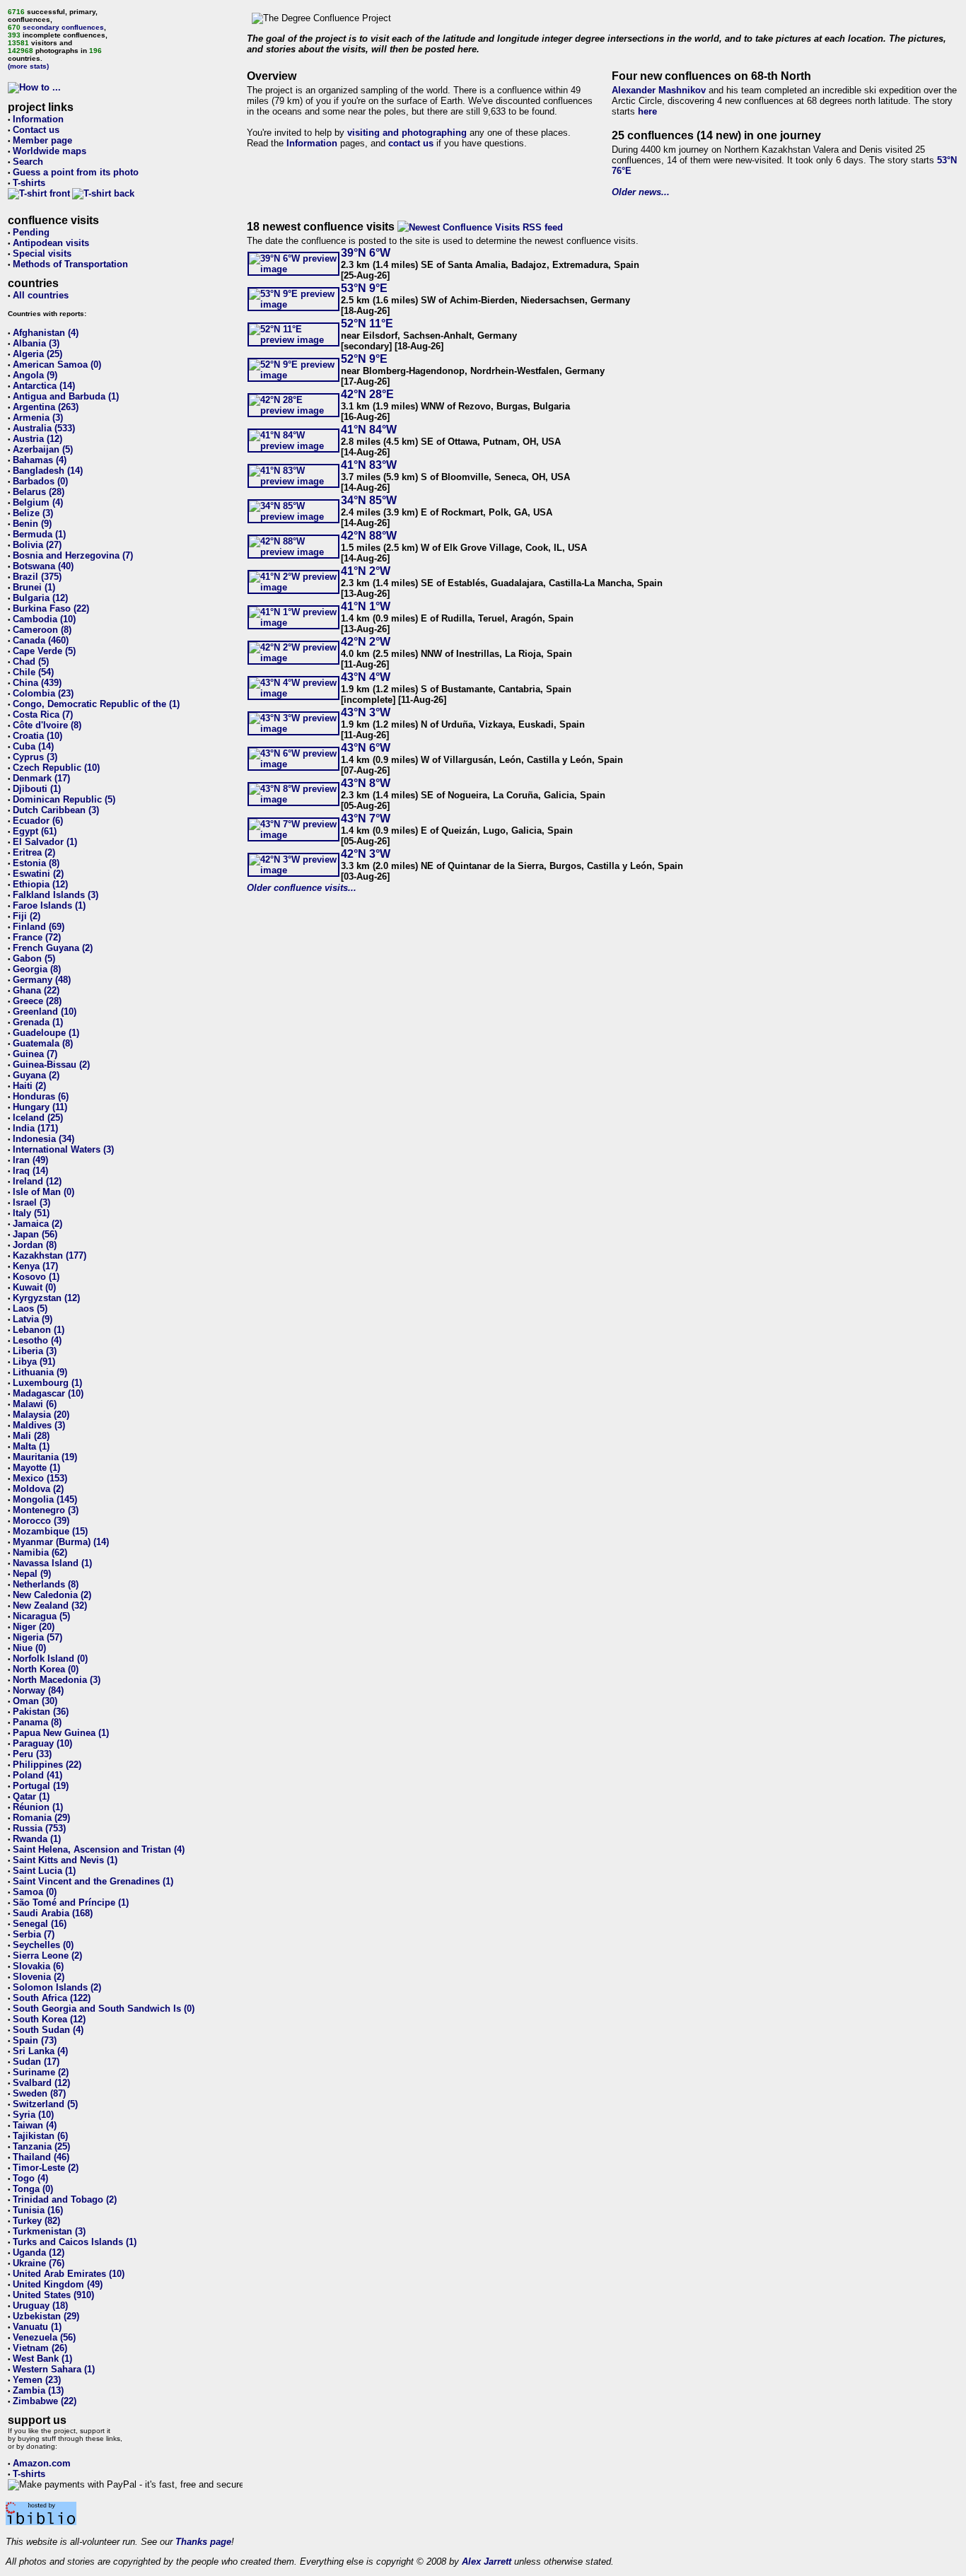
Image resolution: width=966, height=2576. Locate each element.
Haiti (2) (29, 1086)
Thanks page (203, 2542)
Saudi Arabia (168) (53, 1913)
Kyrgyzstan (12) (46, 1298)
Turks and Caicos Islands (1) (75, 2242)
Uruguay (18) (40, 2306)
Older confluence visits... (302, 888)
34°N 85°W (369, 500)
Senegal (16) (40, 1924)
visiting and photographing (407, 133)
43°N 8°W (366, 783)
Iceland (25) (38, 1118)
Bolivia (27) (37, 545)
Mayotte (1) (36, 1468)
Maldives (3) (39, 1425)
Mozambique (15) (50, 1531)
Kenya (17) (35, 1266)
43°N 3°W (366, 712)
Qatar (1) (31, 1796)
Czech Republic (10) (56, 768)
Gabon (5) (34, 958)
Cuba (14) (33, 746)
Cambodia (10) (44, 619)
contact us (411, 143)
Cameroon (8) (42, 630)
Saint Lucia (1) (44, 1871)
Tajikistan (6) (40, 2136)
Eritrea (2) (34, 852)
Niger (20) (34, 1627)
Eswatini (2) (38, 874)
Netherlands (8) (46, 1584)
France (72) (37, 937)
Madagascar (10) (48, 1393)
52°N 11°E (367, 324)
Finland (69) (39, 927)
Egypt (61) (35, 831)
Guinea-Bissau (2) (51, 1065)
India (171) (35, 1128)
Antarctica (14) (44, 386)
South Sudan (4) (48, 2030)
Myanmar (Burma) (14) (61, 1542)
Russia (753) (39, 1828)
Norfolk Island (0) (50, 1659)
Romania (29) (41, 1818)
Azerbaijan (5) (43, 449)
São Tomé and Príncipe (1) (71, 1902)
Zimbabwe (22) (45, 2401)
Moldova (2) (38, 1489)
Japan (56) (35, 1234)
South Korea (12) (49, 2019)
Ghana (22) (36, 990)
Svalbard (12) (41, 2083)
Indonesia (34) (43, 1139)
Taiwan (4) (35, 2125)
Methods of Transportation (70, 264)
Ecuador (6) (38, 821)
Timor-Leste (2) (46, 2168)
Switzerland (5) (45, 2104)
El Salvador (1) (45, 842)
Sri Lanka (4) (40, 2051)
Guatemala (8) (43, 1043)
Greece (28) (37, 1001)
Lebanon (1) (39, 1330)
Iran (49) (30, 1160)
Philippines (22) (47, 1765)
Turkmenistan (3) (49, 2231)
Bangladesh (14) (48, 471)
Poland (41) (37, 1775)
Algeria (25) (37, 354)
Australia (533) (44, 428)
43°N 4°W (366, 677)
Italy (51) (31, 1213)
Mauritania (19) (45, 1457)
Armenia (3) (38, 418)
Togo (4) (30, 2178)
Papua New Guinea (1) (61, 1733)
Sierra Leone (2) (47, 1956)
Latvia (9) (33, 1319)
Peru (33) (32, 1754)
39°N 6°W (366, 253)
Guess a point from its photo (76, 172)
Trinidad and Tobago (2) (65, 2199)
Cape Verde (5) (44, 651)
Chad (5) (31, 662)
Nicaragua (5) (41, 1616)
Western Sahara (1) (54, 2369)
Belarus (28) (39, 492)
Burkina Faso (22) (51, 608)
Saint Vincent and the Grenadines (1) (93, 1881)
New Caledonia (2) (52, 1595)
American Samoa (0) (57, 365)
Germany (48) (42, 980)
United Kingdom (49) (58, 2284)
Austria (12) (37, 439)
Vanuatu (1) (37, 2327)
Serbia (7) (34, 1934)
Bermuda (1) (39, 534)
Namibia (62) (40, 1552)
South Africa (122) (52, 1998)
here (647, 111)
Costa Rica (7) (43, 715)
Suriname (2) (41, 2072)
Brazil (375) (37, 577)
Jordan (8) (35, 1245)
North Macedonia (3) (57, 1680)
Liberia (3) (35, 1351)
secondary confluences (63, 27)
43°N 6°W (366, 748)
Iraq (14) (30, 1171)
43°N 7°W (366, 818)
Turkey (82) (36, 2221)
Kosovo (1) (36, 1277)
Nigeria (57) (37, 1637)
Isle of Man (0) (43, 1192)
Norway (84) (38, 1690)
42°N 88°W (369, 536)
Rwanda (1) (37, 1839)
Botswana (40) (43, 566)
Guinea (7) (35, 1054)
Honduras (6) (41, 1096)
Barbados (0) (40, 481)
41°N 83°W (369, 465)
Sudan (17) (36, 2062)
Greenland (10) (45, 1012)
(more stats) (28, 66)
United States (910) (53, 2295)
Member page (42, 140)
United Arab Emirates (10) (69, 2274)
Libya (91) (34, 1362)
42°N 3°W (366, 854)
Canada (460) (41, 640)
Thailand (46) (41, 2157)
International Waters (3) (63, 1149)
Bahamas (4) (40, 460)
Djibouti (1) (37, 789)
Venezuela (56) (44, 2337)
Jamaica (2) (37, 1224)
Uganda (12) (39, 2252)
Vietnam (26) (40, 2348)
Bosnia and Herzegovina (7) (73, 555)
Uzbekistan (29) (46, 2316)
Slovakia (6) (38, 1966)
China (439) (37, 683)
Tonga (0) (33, 2189)
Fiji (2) (27, 916)
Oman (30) (35, 1701)
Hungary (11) (40, 1107)
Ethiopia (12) (40, 884)
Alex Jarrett (487, 2562)
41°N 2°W (366, 571)
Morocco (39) (41, 1521)
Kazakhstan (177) (50, 1255)
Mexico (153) (40, 1478)
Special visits (42, 253)
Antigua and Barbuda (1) (66, 396)
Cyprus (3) (35, 757)
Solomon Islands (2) (57, 1987)
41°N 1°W (366, 606)
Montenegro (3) (46, 1510)
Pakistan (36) (41, 1712)
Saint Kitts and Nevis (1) (65, 1860)
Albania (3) (36, 343)
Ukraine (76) (39, 2263)
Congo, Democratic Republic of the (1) (96, 704)
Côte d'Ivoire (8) (47, 725)
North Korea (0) (46, 1669)
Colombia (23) (43, 693)
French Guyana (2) (53, 948)
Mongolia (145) (45, 1499)
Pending (31, 232)
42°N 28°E (367, 394)
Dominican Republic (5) (64, 799)
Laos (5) (30, 1309)
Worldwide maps (50, 151)
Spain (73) (35, 2040)
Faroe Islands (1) (49, 905)
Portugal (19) (41, 1786)
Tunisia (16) (38, 2210)
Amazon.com (42, 2463)
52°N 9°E (364, 359)
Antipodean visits (51, 243)
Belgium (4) (38, 502)
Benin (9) (32, 524)
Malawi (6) (35, 1404)
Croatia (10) (37, 736)
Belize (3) (33, 513)
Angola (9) (35, 375)
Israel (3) (31, 1202)
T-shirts (29, 183)
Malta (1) (31, 1446)
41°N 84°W (369, 430)
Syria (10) (33, 2115)
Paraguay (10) (42, 1743)
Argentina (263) (46, 407)
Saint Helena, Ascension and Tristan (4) (99, 1849)
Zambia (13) (38, 2390)
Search (28, 162)
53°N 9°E (364, 288)
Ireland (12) (37, 1181)
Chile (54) (33, 672)
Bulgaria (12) (40, 598)
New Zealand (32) (50, 1605)
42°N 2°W (366, 642)
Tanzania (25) (41, 2146)
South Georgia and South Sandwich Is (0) (104, 2009)
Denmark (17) (41, 778)
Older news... (641, 192)
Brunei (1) (34, 587)
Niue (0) (29, 1648)
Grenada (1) (38, 1022)
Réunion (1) (38, 1807)
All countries (41, 295)
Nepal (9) (32, 1574)
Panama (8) (37, 1722)
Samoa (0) (35, 1892)
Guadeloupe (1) (46, 1033)
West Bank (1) (42, 2359)
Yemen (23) (37, 2380)
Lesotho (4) (37, 1340)
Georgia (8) (37, 969)
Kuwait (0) (34, 1287)
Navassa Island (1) (52, 1563)
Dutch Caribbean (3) (56, 810)
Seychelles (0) (43, 1945)
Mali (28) (31, 1436)
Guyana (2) (36, 1075)
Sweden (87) (39, 2093)
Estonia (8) (36, 863)
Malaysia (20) (41, 1415)
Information (38, 119)
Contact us (36, 130)
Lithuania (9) (40, 1372)
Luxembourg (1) (47, 1383)
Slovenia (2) (39, 1977)
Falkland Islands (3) (56, 895)
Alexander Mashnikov (659, 90)
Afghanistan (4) (46, 333)
